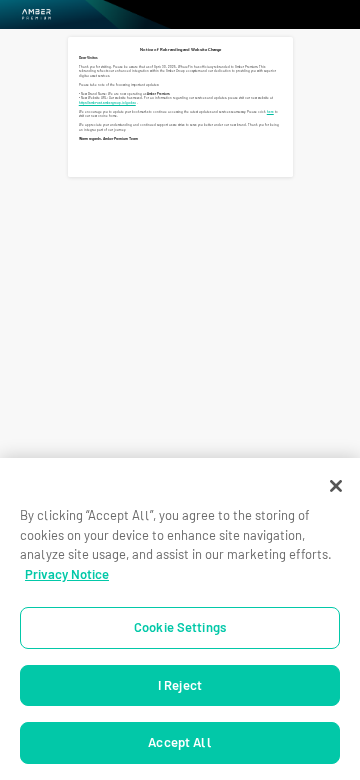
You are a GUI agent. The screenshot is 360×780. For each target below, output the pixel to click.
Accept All (179, 742)
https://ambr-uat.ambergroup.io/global (107, 103)
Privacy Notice (67, 574)
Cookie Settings (180, 627)
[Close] (336, 486)
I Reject (180, 685)
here (270, 112)
